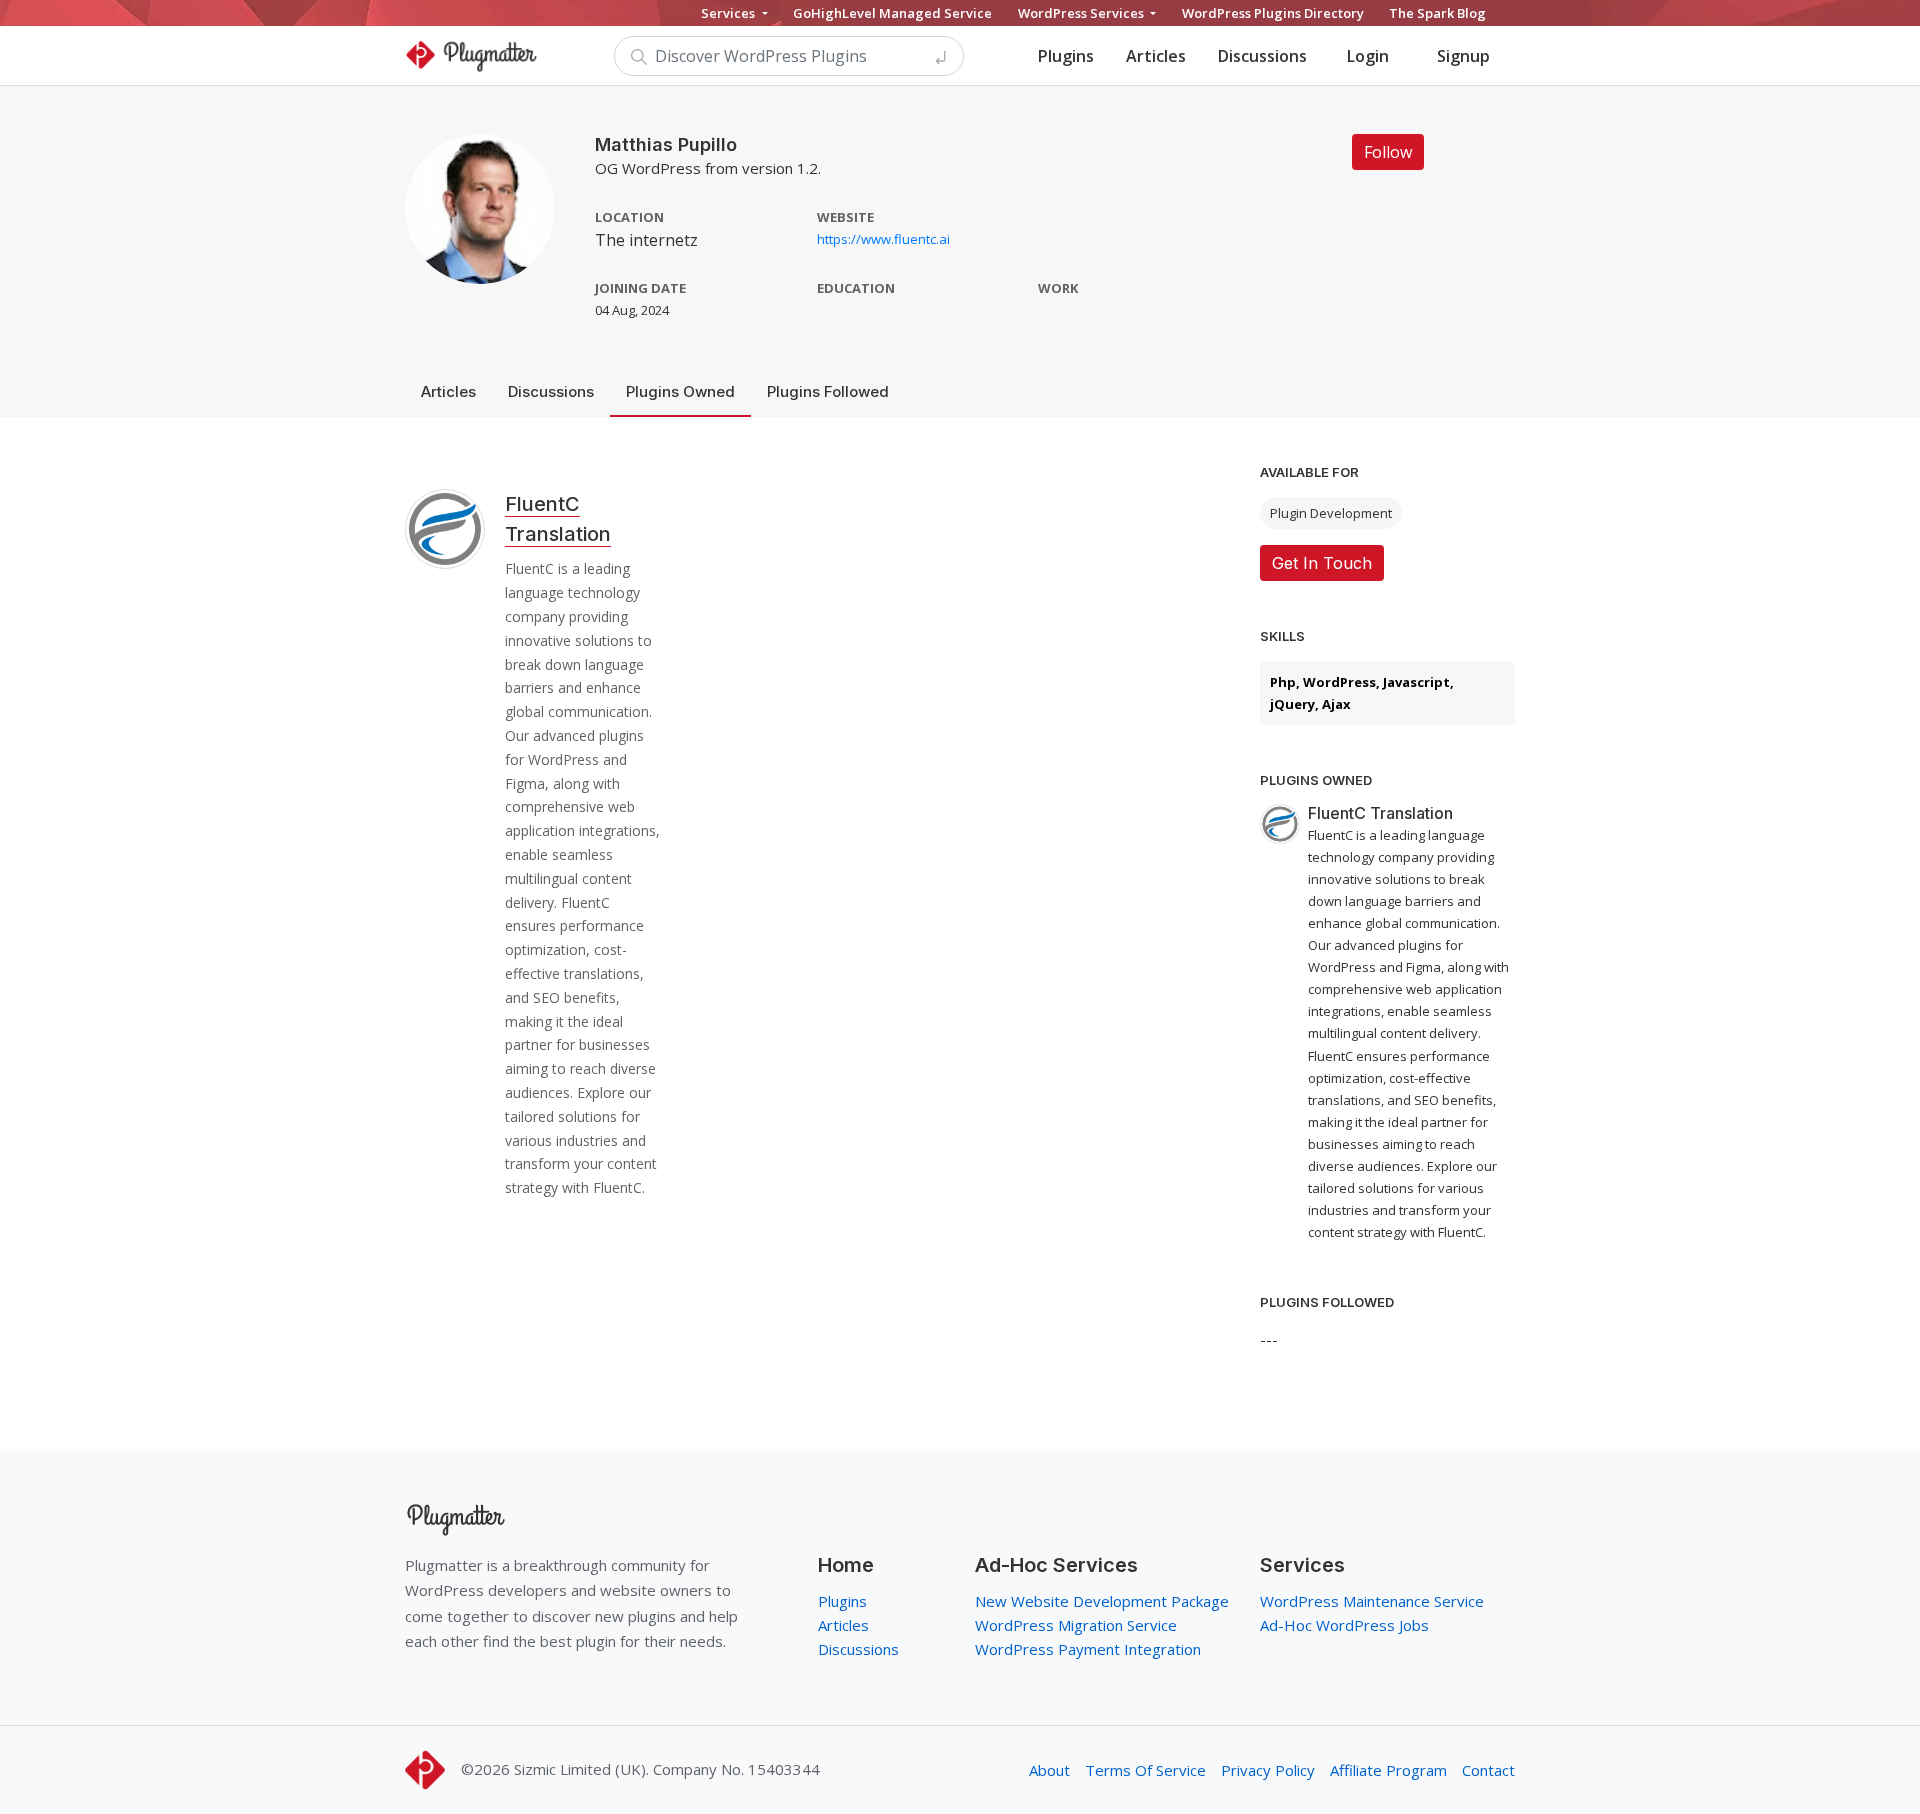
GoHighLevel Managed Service (892, 13)
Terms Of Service (1145, 1770)
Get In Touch (1322, 563)
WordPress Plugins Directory (1273, 13)
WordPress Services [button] (1082, 13)
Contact (1488, 1770)
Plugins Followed (828, 391)
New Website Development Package (1102, 1601)
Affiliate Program (1388, 1770)
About (1049, 1770)
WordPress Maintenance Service (1372, 1601)
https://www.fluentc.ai (883, 239)
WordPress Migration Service (1076, 1625)
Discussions (1262, 56)
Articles (1156, 56)
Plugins (1066, 56)
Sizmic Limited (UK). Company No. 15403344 (667, 1769)
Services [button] (729, 13)
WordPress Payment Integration (1088, 1649)
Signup (1463, 56)
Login (1368, 56)
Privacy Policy (1268, 1770)
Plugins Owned (680, 391)
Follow (1388, 152)
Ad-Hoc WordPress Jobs (1344, 1625)
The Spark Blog (1437, 13)
